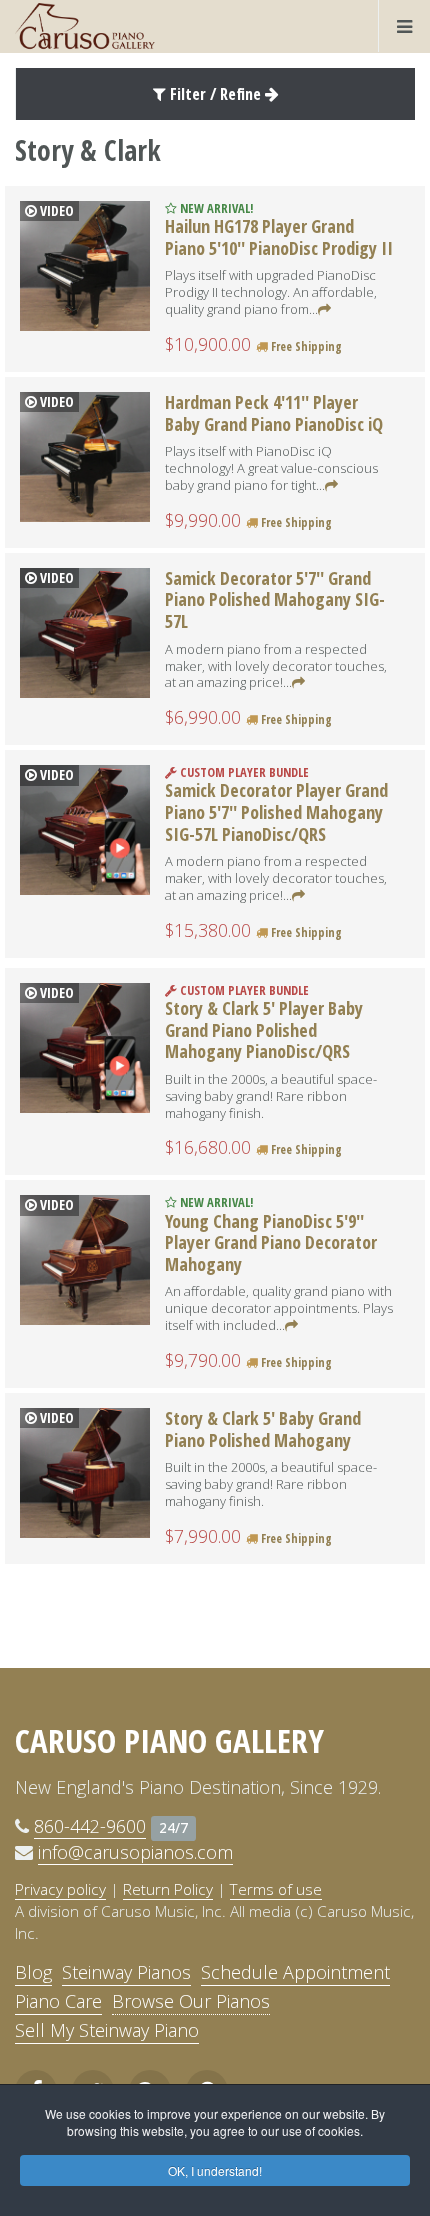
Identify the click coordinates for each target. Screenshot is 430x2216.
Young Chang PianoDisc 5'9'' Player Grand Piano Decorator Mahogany (271, 1242)
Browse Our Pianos (191, 2001)
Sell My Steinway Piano (107, 2030)
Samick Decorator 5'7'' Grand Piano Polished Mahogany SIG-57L (275, 599)
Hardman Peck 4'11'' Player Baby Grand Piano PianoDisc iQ (274, 413)
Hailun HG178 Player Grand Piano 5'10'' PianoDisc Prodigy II (279, 237)
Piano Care (58, 2001)
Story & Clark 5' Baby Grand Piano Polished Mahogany (263, 1429)
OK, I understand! (215, 2170)
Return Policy (168, 1889)
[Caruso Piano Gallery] (85, 26)
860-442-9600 (90, 1826)
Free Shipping (305, 346)
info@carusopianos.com (135, 1852)
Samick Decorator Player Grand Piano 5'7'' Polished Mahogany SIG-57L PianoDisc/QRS (276, 811)
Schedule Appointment (295, 1972)
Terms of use (276, 1889)
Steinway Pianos (126, 1972)
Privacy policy (60, 1889)
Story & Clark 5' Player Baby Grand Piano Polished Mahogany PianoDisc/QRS (264, 1029)
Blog (33, 1972)
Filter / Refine (215, 94)
